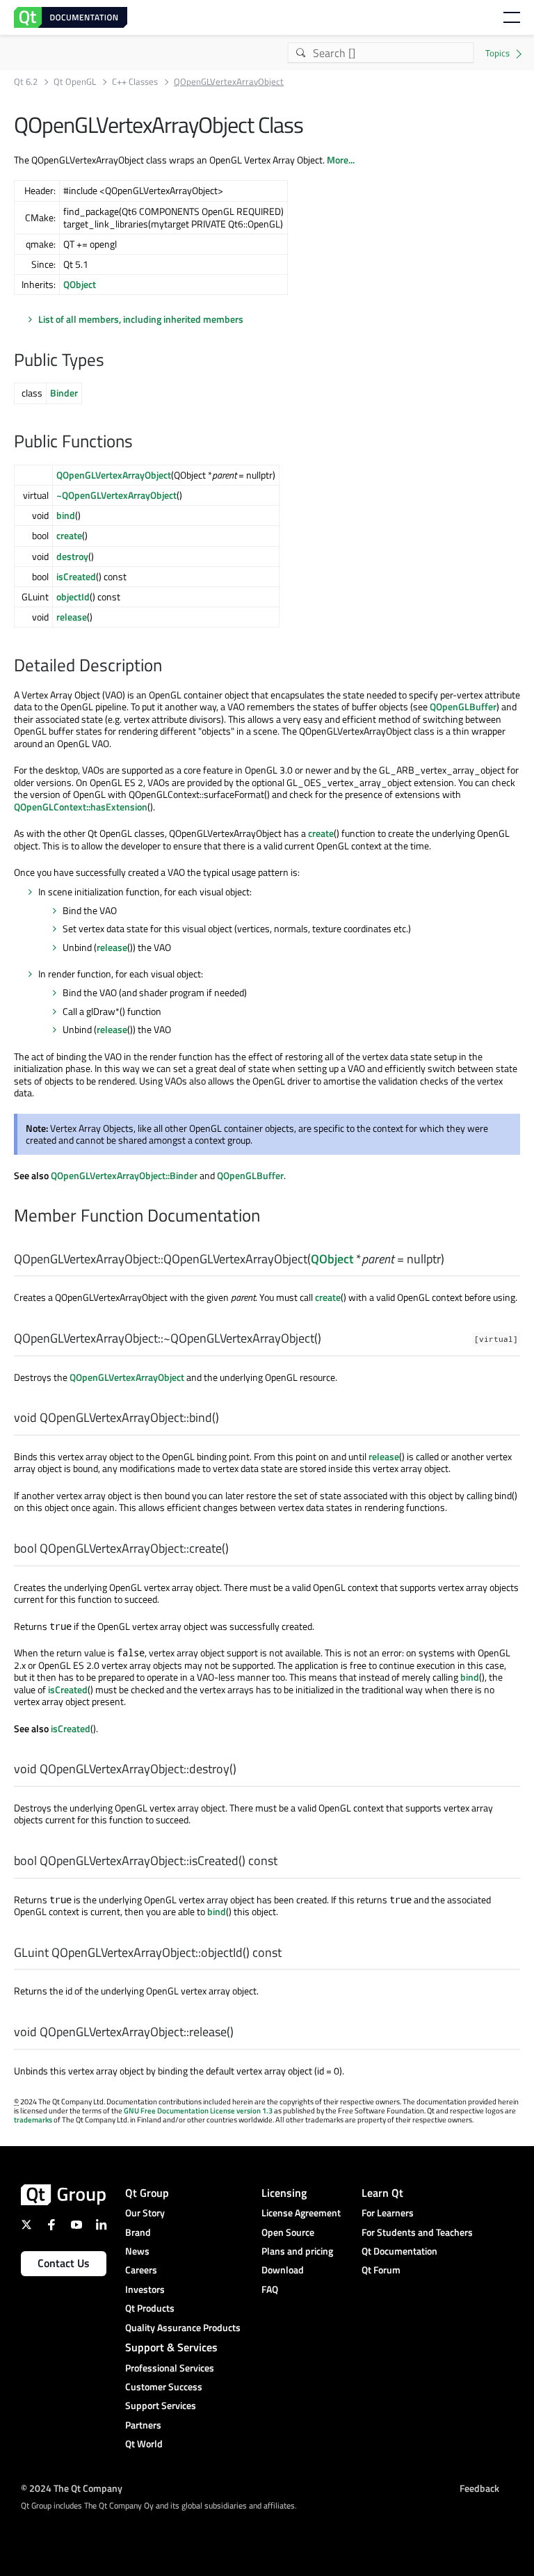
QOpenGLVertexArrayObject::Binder (124, 1175)
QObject (80, 284)
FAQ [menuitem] (270, 2289)
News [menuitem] (137, 2251)
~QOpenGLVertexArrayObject (116, 495)
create (69, 535)
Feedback (479, 2488)
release (72, 617)
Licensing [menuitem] (284, 2193)
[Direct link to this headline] (111, 361)
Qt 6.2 (26, 82)
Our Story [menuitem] (145, 2213)
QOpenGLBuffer (463, 706)
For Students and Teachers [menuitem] (417, 2232)
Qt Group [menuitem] (147, 2193)
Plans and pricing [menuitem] (297, 2251)
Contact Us (64, 2263)
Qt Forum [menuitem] (381, 2270)
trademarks (33, 2120)
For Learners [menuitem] (388, 2213)
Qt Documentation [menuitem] (399, 2251)
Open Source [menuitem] (288, 2232)
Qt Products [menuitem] (150, 2308)
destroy (72, 556)
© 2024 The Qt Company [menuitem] (72, 2488)
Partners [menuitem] (143, 2425)
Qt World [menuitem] (144, 2443)
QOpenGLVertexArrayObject (114, 475)
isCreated (76, 576)
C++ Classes (135, 82)
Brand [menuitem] (138, 2232)
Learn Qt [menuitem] (382, 2193)
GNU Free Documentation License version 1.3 (198, 2111)
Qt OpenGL (75, 82)
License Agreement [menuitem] (301, 2213)
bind (66, 515)
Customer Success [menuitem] (164, 2386)
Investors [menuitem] (145, 2289)
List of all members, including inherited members (141, 319)
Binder (64, 393)
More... (341, 160)
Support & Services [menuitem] (171, 2347)
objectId (73, 597)
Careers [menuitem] (141, 2270)
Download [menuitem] (283, 2270)
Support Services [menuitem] (161, 2405)
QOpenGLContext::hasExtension (81, 807)
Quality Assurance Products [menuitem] (183, 2327)
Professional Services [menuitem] (170, 2368)
